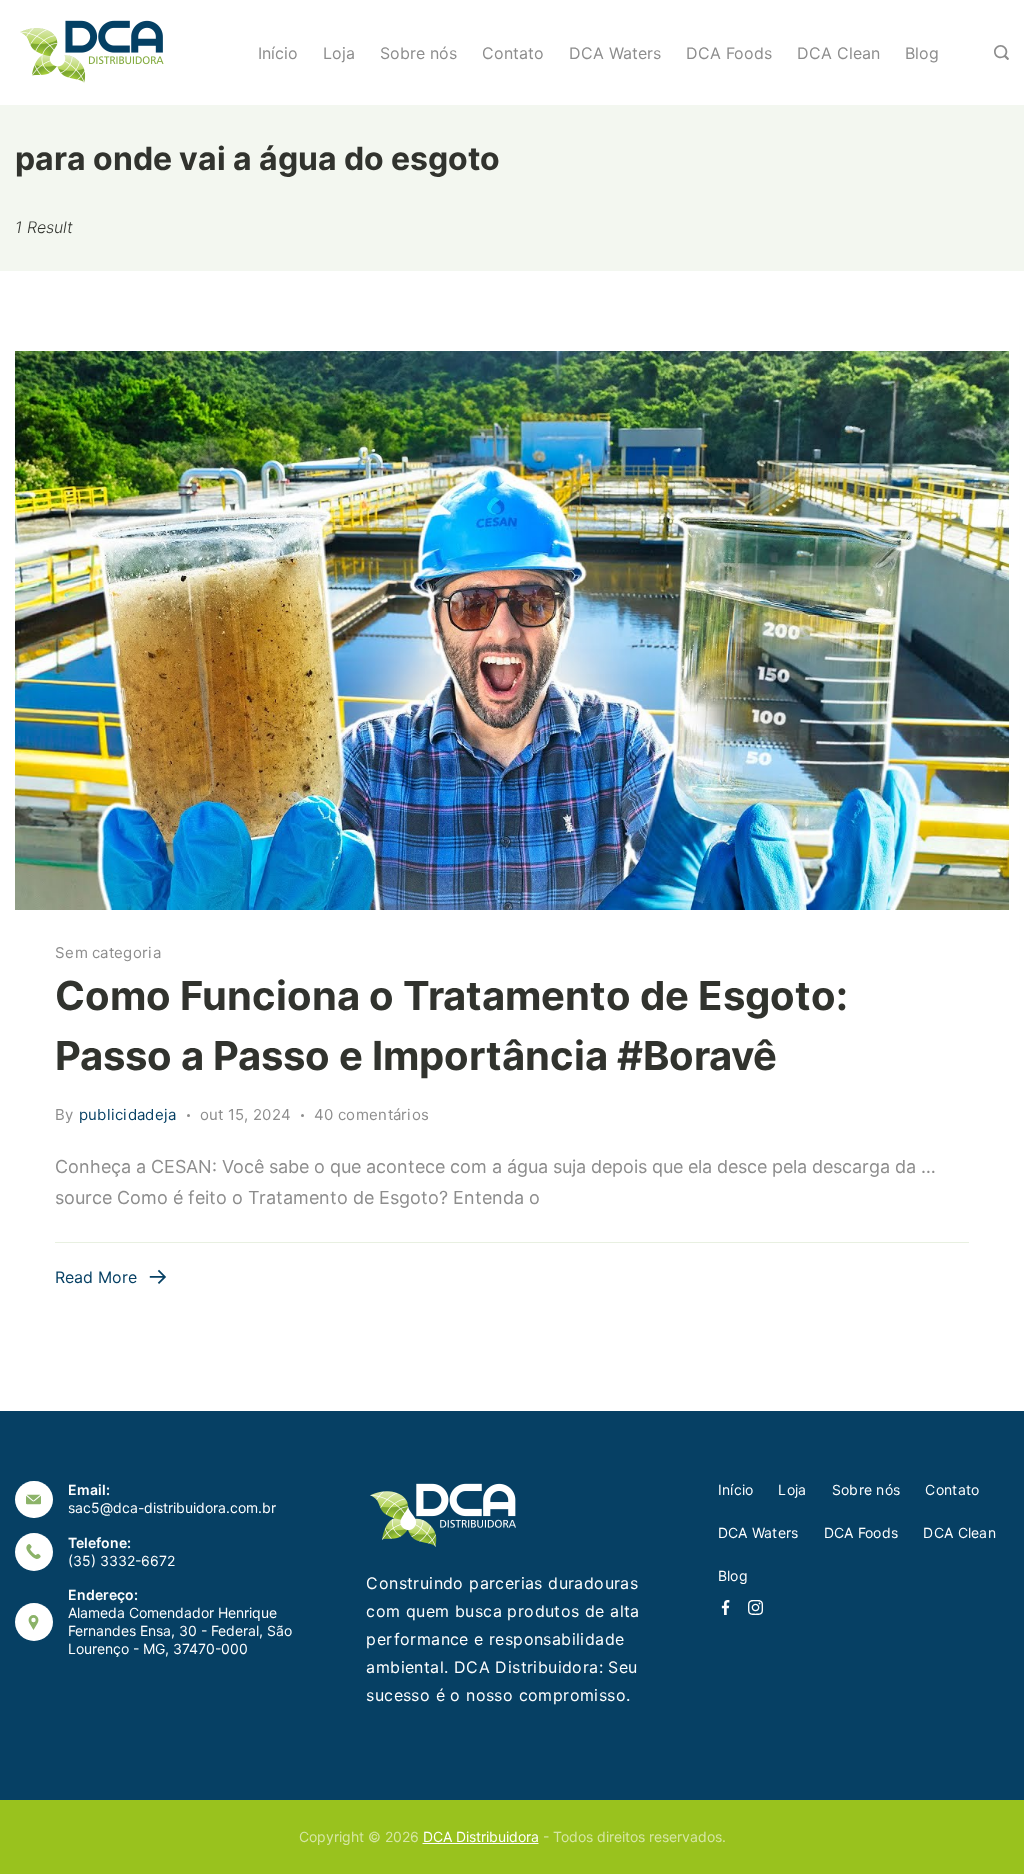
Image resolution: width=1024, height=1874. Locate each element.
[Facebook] (725, 1607)
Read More (96, 1277)
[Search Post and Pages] (1001, 52)
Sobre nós (418, 53)
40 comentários (371, 1116)
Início (278, 53)
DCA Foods (729, 53)
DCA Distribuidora (481, 1836)
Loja (339, 53)
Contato (513, 53)
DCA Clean (838, 53)
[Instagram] (755, 1607)
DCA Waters (615, 53)
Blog (922, 53)
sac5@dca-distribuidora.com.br (172, 1507)
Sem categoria (108, 952)
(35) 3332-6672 (121, 1560)
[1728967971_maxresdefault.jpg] (512, 630)
